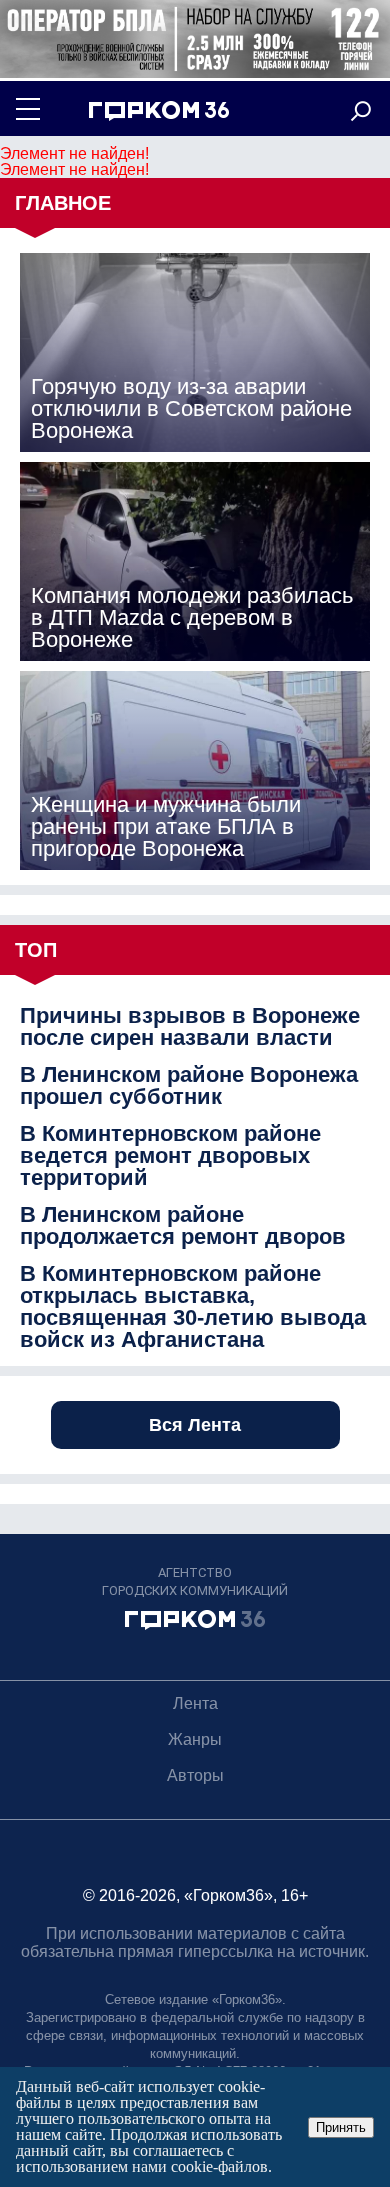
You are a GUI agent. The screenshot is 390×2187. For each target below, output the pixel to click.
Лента (195, 1703)
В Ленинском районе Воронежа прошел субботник (189, 1086)
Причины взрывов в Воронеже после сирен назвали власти (190, 1027)
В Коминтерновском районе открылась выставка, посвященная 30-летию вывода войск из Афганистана (193, 1307)
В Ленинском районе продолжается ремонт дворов (183, 1226)
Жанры (195, 1739)
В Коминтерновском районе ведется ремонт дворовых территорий (170, 1156)
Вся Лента (195, 1425)
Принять (341, 2127)
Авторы (195, 1775)
